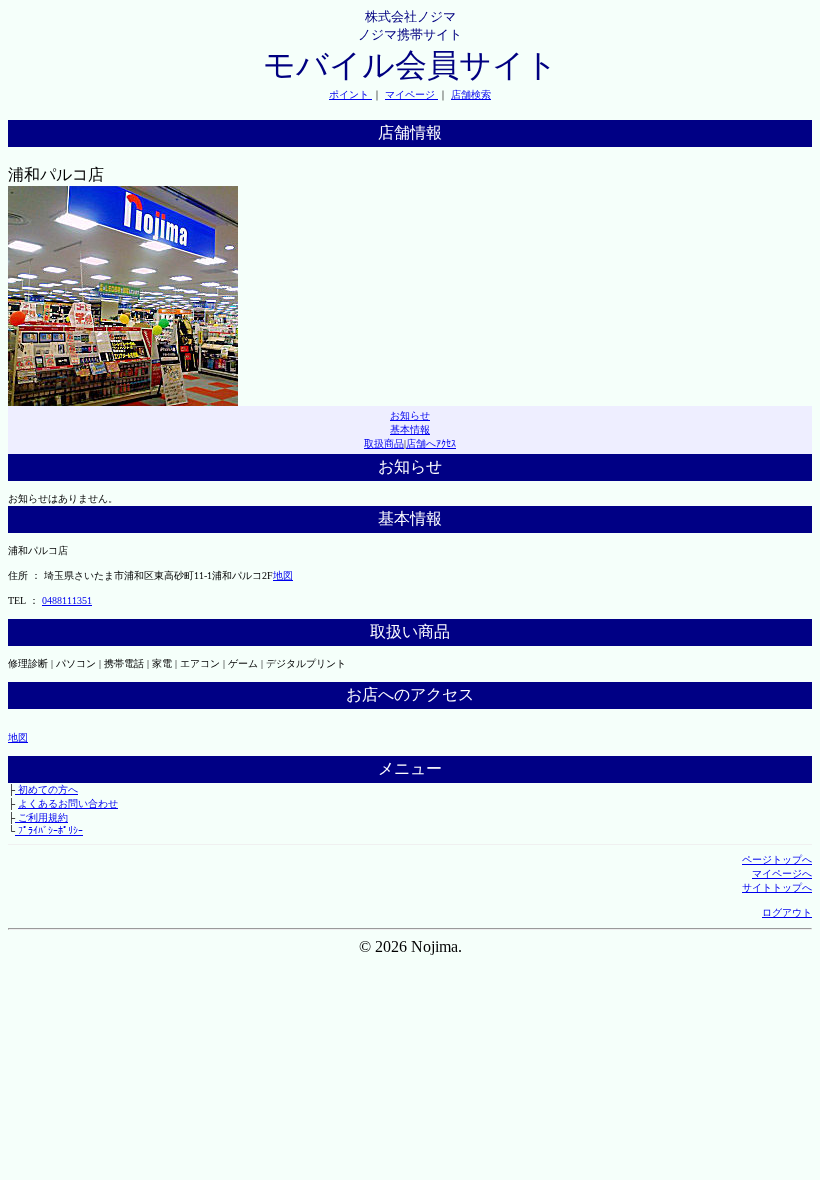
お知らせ (410, 415)
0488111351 (67, 600)
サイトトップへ (777, 887)
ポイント (350, 94)
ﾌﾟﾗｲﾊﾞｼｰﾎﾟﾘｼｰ (49, 830)
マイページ (411, 94)
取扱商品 (384, 443)
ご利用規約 (41, 817)
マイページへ (782, 873)
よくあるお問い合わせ (68, 803)
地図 (283, 575)
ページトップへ (777, 859)
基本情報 (410, 429)
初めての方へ (46, 789)
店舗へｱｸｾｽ (431, 443)
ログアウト (787, 912)
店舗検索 (471, 94)
